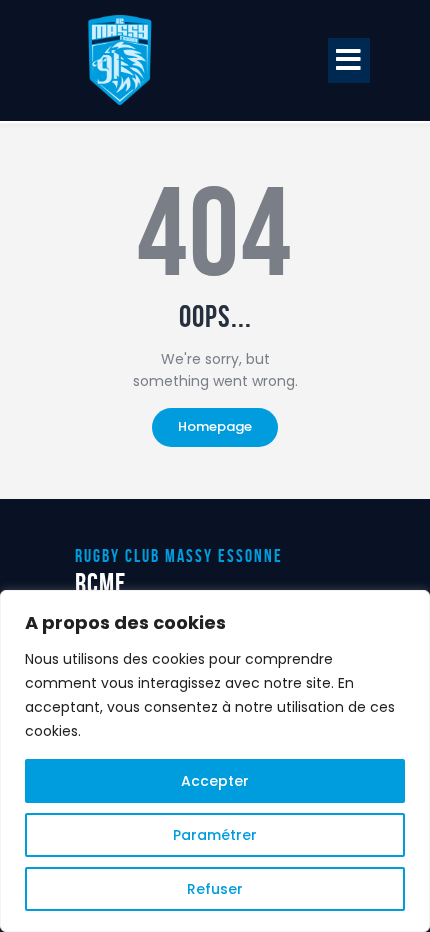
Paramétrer (215, 835)
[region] (215, 761)
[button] (349, 60)
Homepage (215, 426)
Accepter (215, 781)
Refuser (215, 889)
